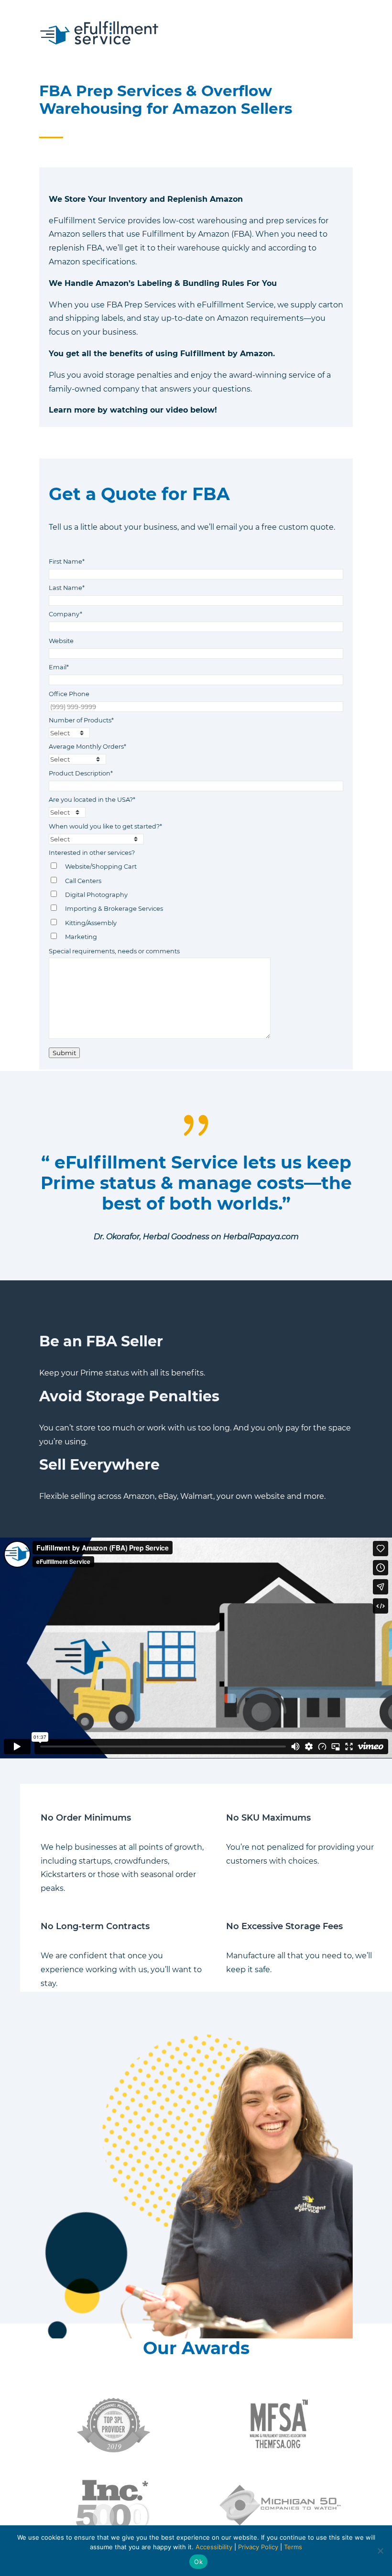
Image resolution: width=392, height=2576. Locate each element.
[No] (380, 2551)
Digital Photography (96, 895)
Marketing (81, 937)
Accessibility (214, 2547)
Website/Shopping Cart (101, 867)
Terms (293, 2547)
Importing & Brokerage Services (114, 909)
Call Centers (83, 881)
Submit (64, 1053)
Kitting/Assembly (91, 923)
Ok (198, 2562)
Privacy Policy (258, 2547)
